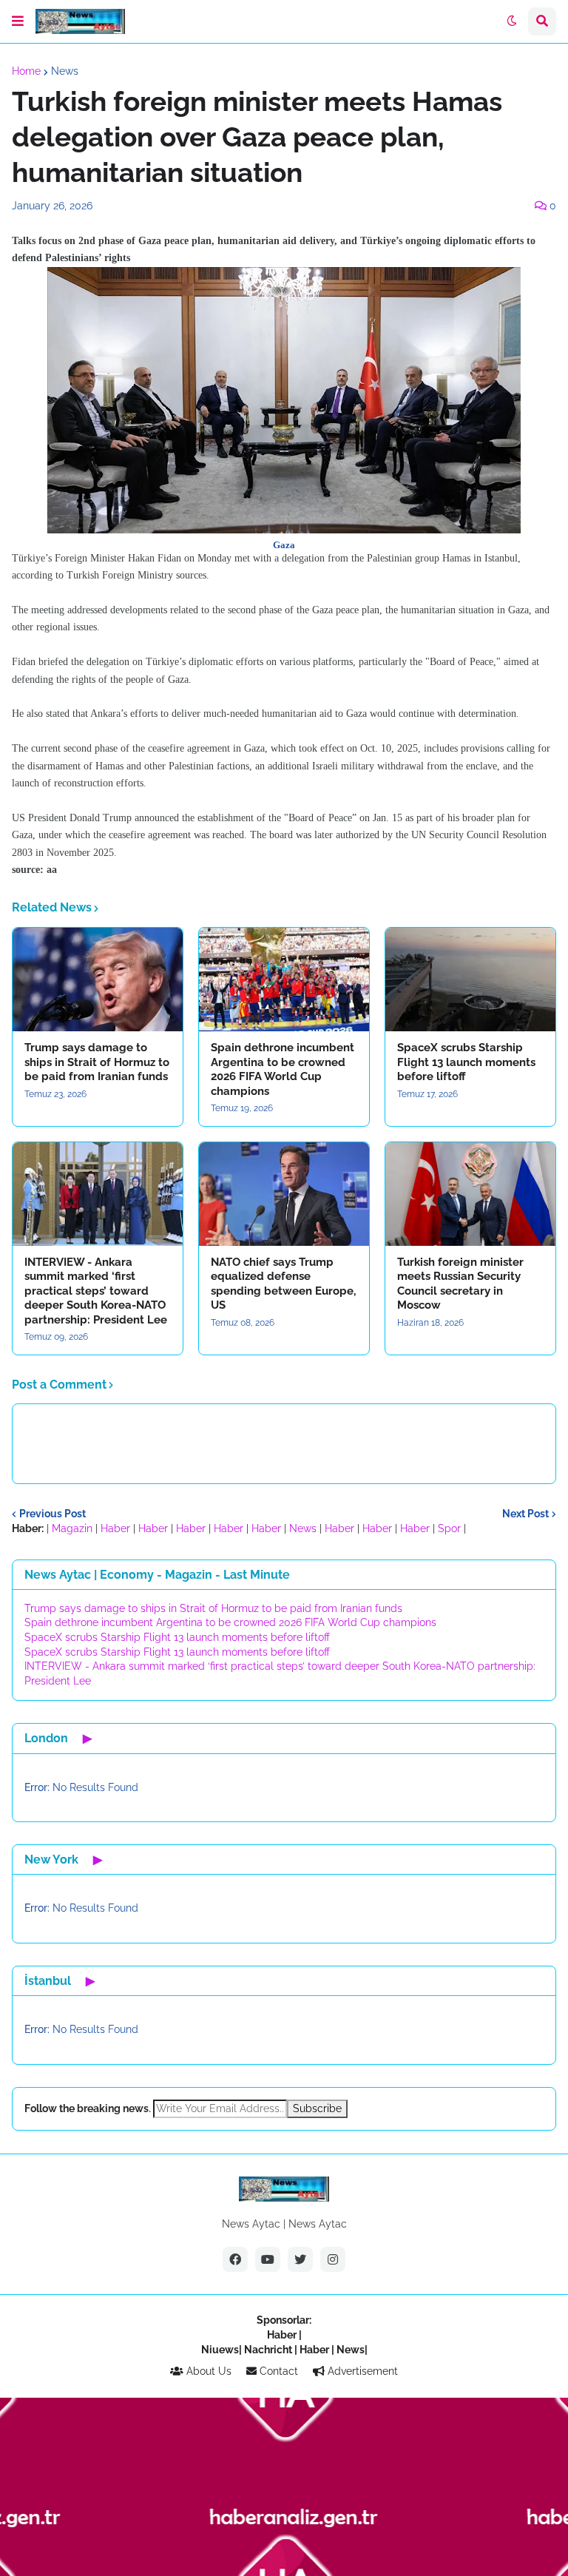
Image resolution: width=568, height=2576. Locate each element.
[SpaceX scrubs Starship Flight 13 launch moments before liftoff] (470, 980)
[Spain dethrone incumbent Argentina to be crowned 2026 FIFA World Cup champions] (284, 980)
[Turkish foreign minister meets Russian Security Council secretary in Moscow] (470, 1194)
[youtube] (268, 2259)
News (65, 71)
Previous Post (53, 1514)
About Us (207, 2371)
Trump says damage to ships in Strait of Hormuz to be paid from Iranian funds (97, 1062)
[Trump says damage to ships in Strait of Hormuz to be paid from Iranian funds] (98, 980)
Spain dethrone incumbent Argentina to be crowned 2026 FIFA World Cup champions (283, 1069)
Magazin (72, 1528)
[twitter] (300, 2259)
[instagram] (333, 2259)
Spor (449, 1528)
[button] (18, 21)
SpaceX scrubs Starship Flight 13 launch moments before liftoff (466, 1062)
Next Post (525, 1514)
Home (26, 71)
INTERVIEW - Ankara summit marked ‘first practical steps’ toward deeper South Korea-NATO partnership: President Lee (96, 1291)
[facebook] (235, 2259)
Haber (115, 1528)
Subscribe (317, 2108)
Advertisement (361, 2371)
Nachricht (269, 2350)
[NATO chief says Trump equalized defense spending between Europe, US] (284, 1194)
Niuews (220, 2350)
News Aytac (318, 2224)
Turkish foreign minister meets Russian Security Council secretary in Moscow (460, 1284)
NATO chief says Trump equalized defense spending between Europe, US (283, 1284)
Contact (277, 2371)
